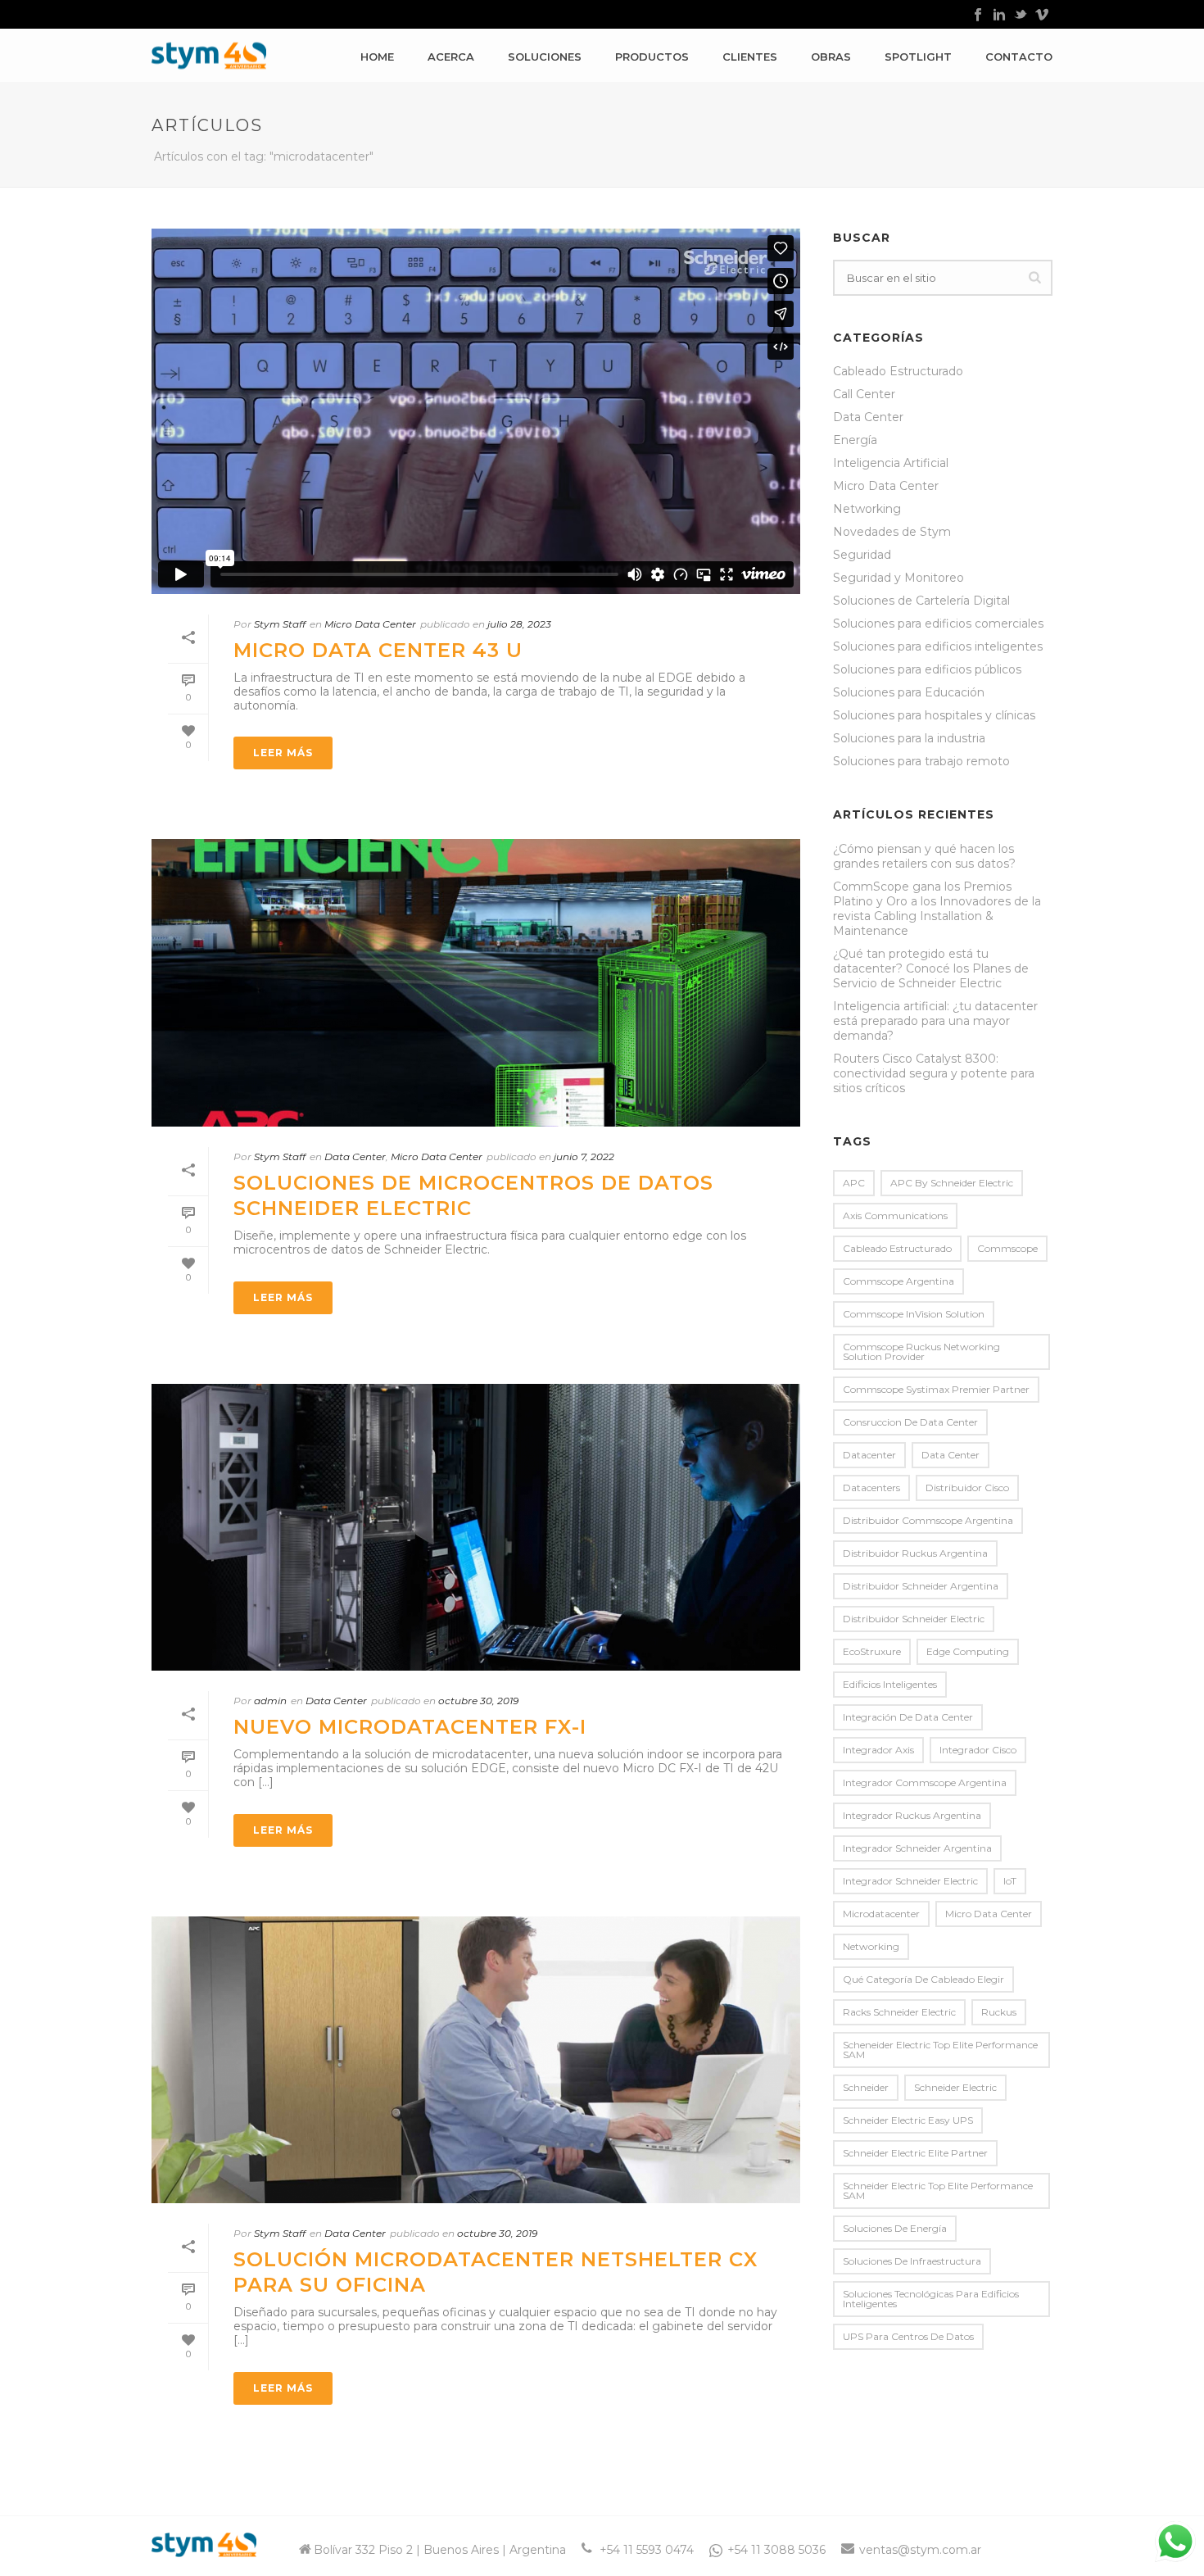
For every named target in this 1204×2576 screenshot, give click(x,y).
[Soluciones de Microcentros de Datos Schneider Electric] (476, 982)
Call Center (864, 394)
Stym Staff (280, 624)
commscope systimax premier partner (936, 1389)
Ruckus (999, 2012)
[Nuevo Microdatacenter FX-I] (476, 1527)
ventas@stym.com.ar (920, 2550)
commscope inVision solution (914, 1314)
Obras (831, 57)
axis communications (895, 1215)
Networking (867, 509)
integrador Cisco (978, 1750)
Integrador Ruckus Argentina (912, 1815)
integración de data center (908, 1717)
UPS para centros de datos (908, 2336)
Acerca (451, 57)
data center (951, 1455)
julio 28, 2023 (519, 624)
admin (270, 1701)
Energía (855, 440)
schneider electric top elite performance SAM (938, 2191)
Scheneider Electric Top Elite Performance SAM (940, 2050)
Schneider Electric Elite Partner (915, 2153)
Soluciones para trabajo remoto (921, 761)
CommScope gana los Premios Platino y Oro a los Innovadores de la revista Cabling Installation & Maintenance (937, 909)
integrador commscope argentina (925, 1782)
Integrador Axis (878, 1750)
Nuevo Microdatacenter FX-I (410, 1727)
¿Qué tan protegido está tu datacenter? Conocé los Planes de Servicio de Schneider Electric (931, 968)
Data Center (355, 1156)
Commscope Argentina (898, 1281)
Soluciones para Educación (909, 692)
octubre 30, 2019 (478, 1701)
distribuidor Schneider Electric (914, 1619)
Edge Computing (968, 1651)
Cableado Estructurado (898, 371)
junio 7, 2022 (584, 1156)
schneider (866, 2087)
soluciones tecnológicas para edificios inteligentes (931, 2299)
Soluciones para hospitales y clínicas (934, 715)
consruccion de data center (910, 1422)
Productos (652, 57)
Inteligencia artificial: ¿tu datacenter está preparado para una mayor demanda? (935, 1021)
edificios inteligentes (890, 1684)
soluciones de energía (895, 2228)
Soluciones (545, 57)
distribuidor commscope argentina (928, 1520)
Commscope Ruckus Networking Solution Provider (921, 1351)
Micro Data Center (370, 624)
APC (854, 1183)
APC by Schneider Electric (952, 1183)
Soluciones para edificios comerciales (938, 624)
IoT (1010, 1881)
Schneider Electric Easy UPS (908, 2120)
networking (871, 1946)
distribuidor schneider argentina (921, 1586)
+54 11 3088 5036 (776, 2550)
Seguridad (862, 555)
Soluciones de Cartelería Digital (921, 601)
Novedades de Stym (892, 532)
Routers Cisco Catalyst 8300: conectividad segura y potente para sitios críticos (934, 1073)
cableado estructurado (897, 1248)
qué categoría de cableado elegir (923, 1979)
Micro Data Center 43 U (378, 650)
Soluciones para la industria (909, 738)
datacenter (869, 1455)
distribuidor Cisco (967, 1488)
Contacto (1019, 57)
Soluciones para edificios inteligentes (938, 646)
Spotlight (918, 57)
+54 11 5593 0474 (647, 2550)
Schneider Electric (955, 2087)
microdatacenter (881, 1914)
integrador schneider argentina (917, 1848)
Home (377, 57)
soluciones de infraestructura (912, 2261)
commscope (1007, 1248)
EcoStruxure (872, 1651)
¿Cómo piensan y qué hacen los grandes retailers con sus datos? (924, 856)
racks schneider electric (899, 2012)
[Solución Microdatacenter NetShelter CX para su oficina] (476, 2060)
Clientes (750, 57)
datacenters (871, 1488)
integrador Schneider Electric (910, 1881)
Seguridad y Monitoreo (898, 578)
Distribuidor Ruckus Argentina (915, 1553)
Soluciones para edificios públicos (927, 669)
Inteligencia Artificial (891, 463)
